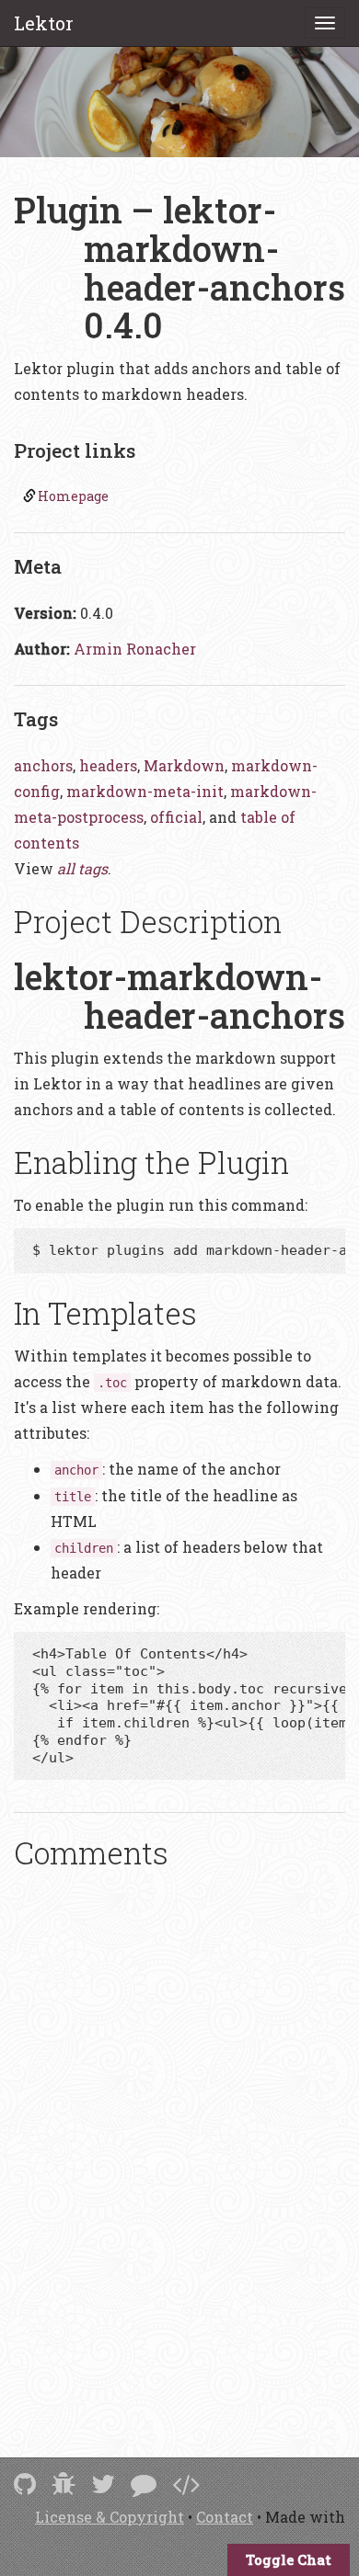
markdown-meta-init (145, 791)
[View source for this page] (186, 2484)
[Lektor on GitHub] (25, 2484)
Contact (225, 2517)
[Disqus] (179, 2139)
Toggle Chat (289, 2559)
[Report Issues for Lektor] (64, 2484)
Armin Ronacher (135, 649)
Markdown (184, 765)
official (176, 817)
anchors (43, 765)
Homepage (73, 496)
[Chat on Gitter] (144, 2484)
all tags (82, 868)
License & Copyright (110, 2517)
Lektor (44, 23)
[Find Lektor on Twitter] (103, 2484)
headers (108, 765)
